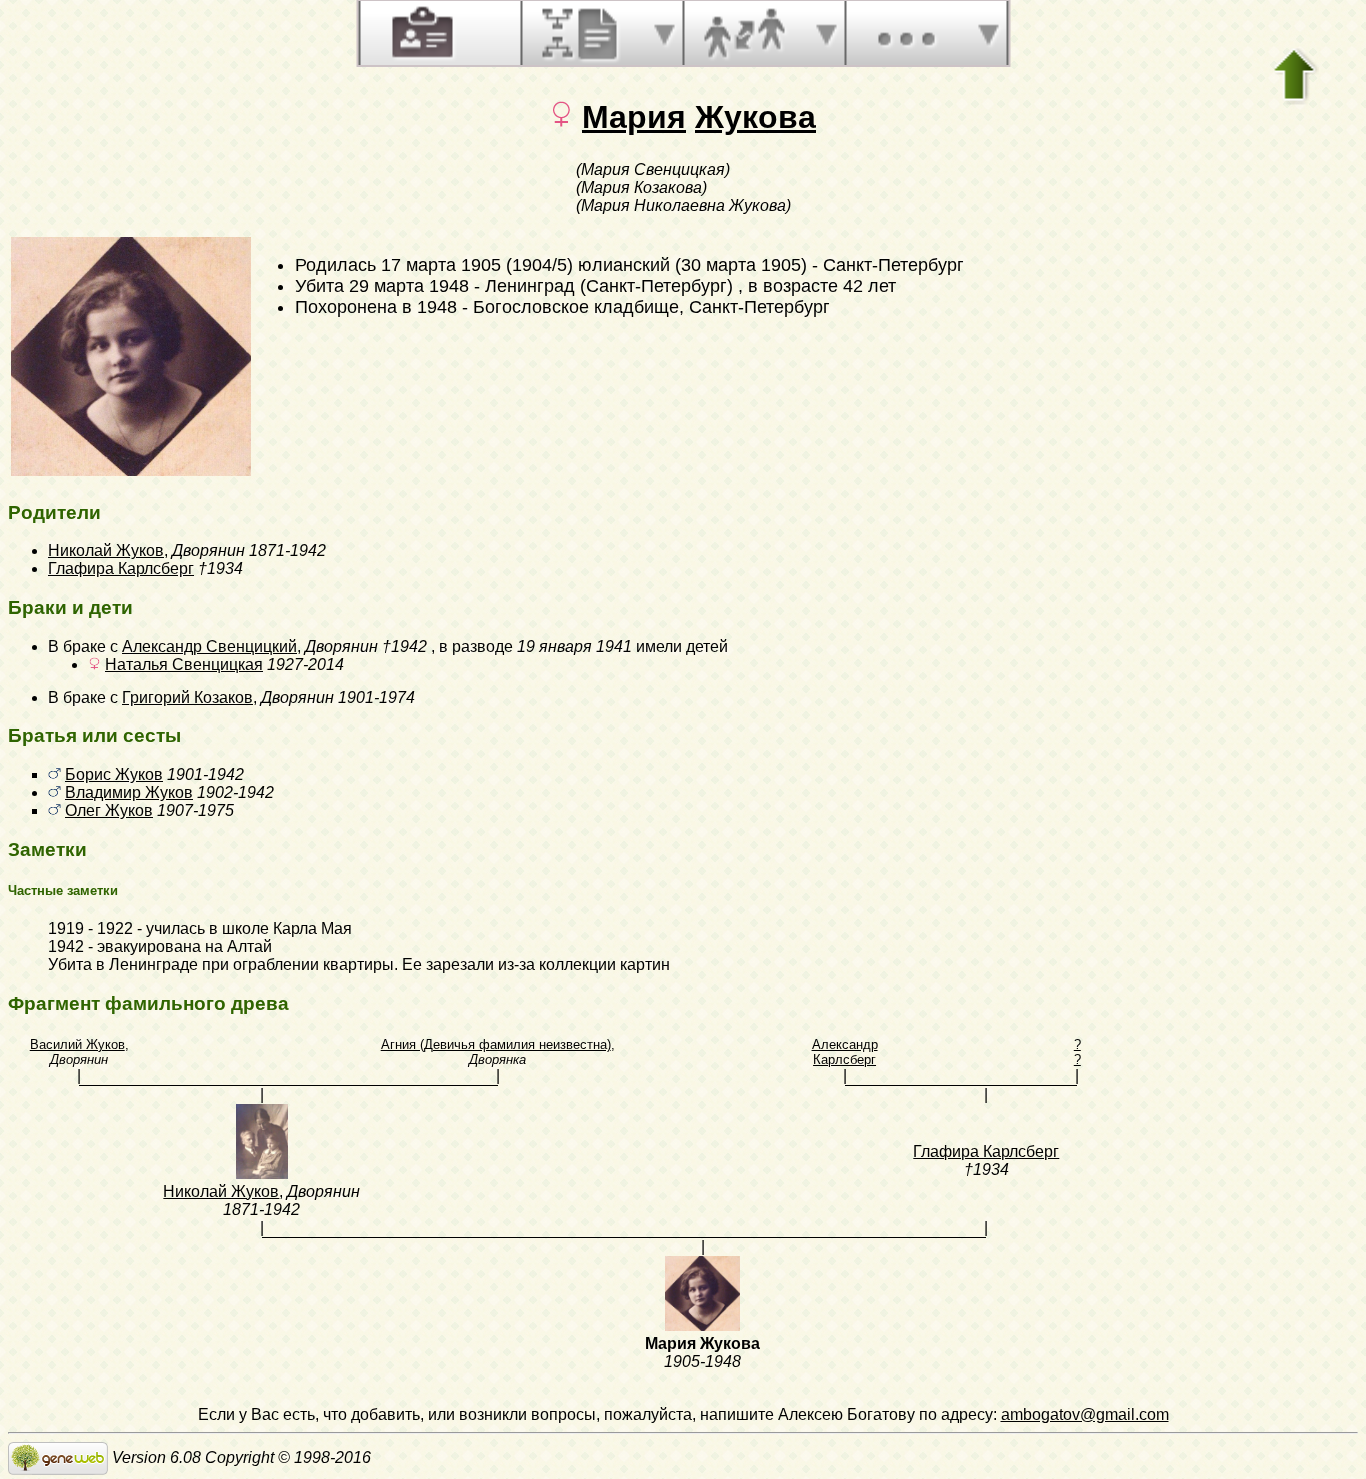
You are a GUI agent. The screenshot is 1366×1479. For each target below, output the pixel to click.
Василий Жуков (77, 1044)
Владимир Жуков (129, 792)
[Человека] (420, 33)
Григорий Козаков (187, 697)
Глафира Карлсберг (121, 568)
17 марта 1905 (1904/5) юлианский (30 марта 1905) (594, 265)
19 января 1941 (574, 646)
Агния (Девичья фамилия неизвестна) (496, 1044)
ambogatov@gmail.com (1085, 1414)
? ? (1077, 1052)
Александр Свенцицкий (209, 646)
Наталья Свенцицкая (184, 664)
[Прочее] (906, 33)
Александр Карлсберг (845, 1052)
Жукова (755, 117)
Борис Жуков (114, 774)
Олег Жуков (109, 810)
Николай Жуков (106, 550)
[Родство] (744, 33)
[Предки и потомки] (582, 33)
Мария (634, 117)
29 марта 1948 (409, 286)
